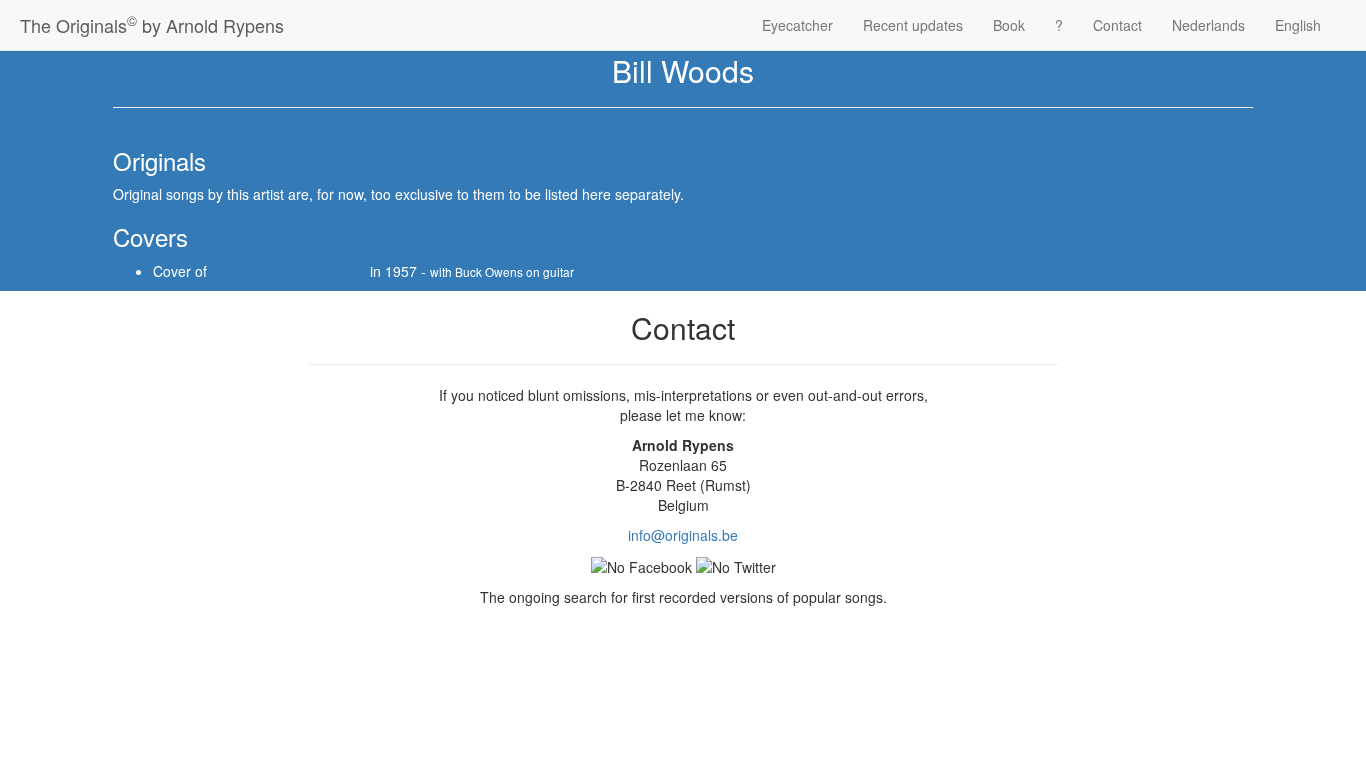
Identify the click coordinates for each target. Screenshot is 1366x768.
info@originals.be (683, 535)
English (1298, 25)
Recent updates (913, 25)
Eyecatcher (797, 25)
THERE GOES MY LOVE (288, 271)
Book (1009, 25)
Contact (1117, 25)
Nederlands (1208, 25)
